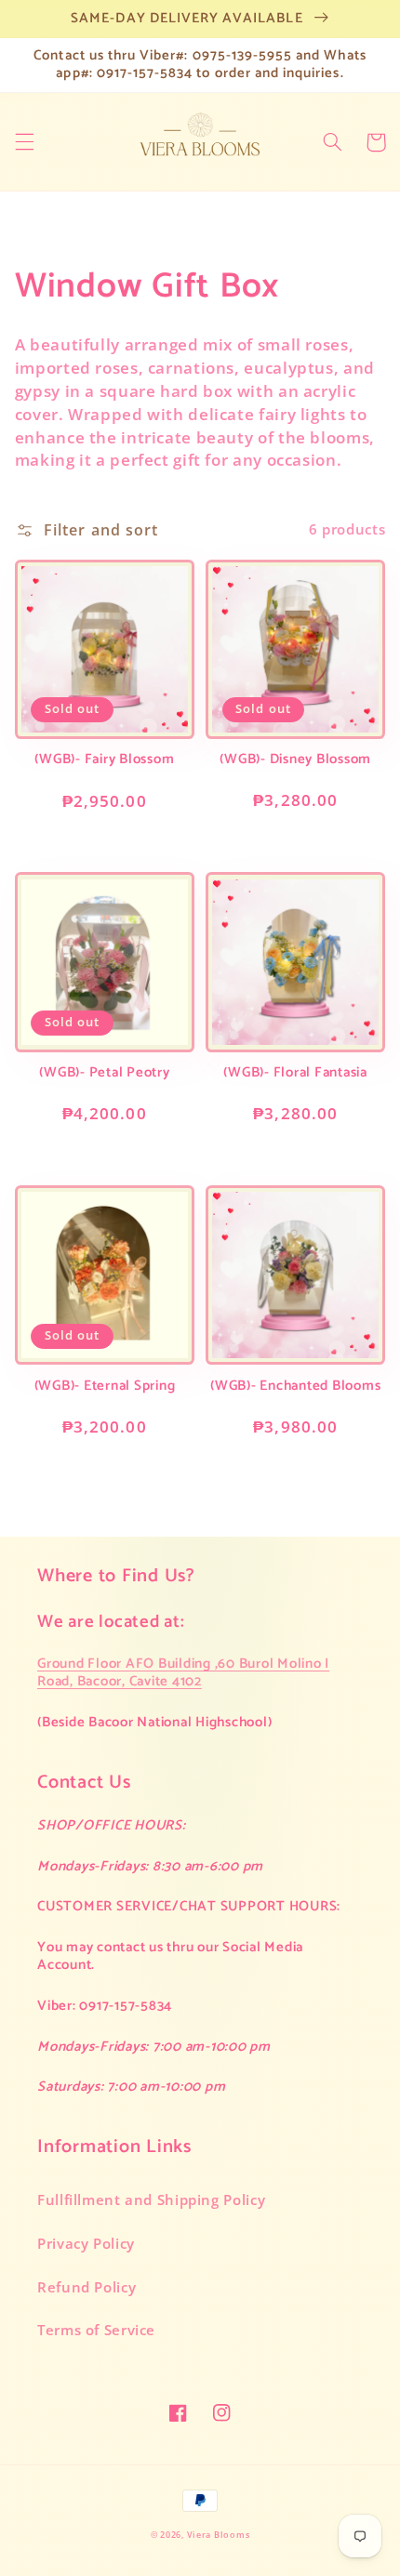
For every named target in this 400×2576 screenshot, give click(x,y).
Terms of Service (96, 2330)
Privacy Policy (86, 2243)
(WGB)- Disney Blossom (295, 760)
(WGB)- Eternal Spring (105, 1387)
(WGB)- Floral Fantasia (295, 1073)
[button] (24, 142)
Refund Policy (87, 2287)
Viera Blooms (219, 2535)
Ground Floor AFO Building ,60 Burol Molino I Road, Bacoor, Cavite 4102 (183, 1672)
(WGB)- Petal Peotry (104, 1073)
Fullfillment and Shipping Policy (151, 2200)
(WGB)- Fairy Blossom (104, 760)
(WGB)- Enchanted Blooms (295, 1387)
